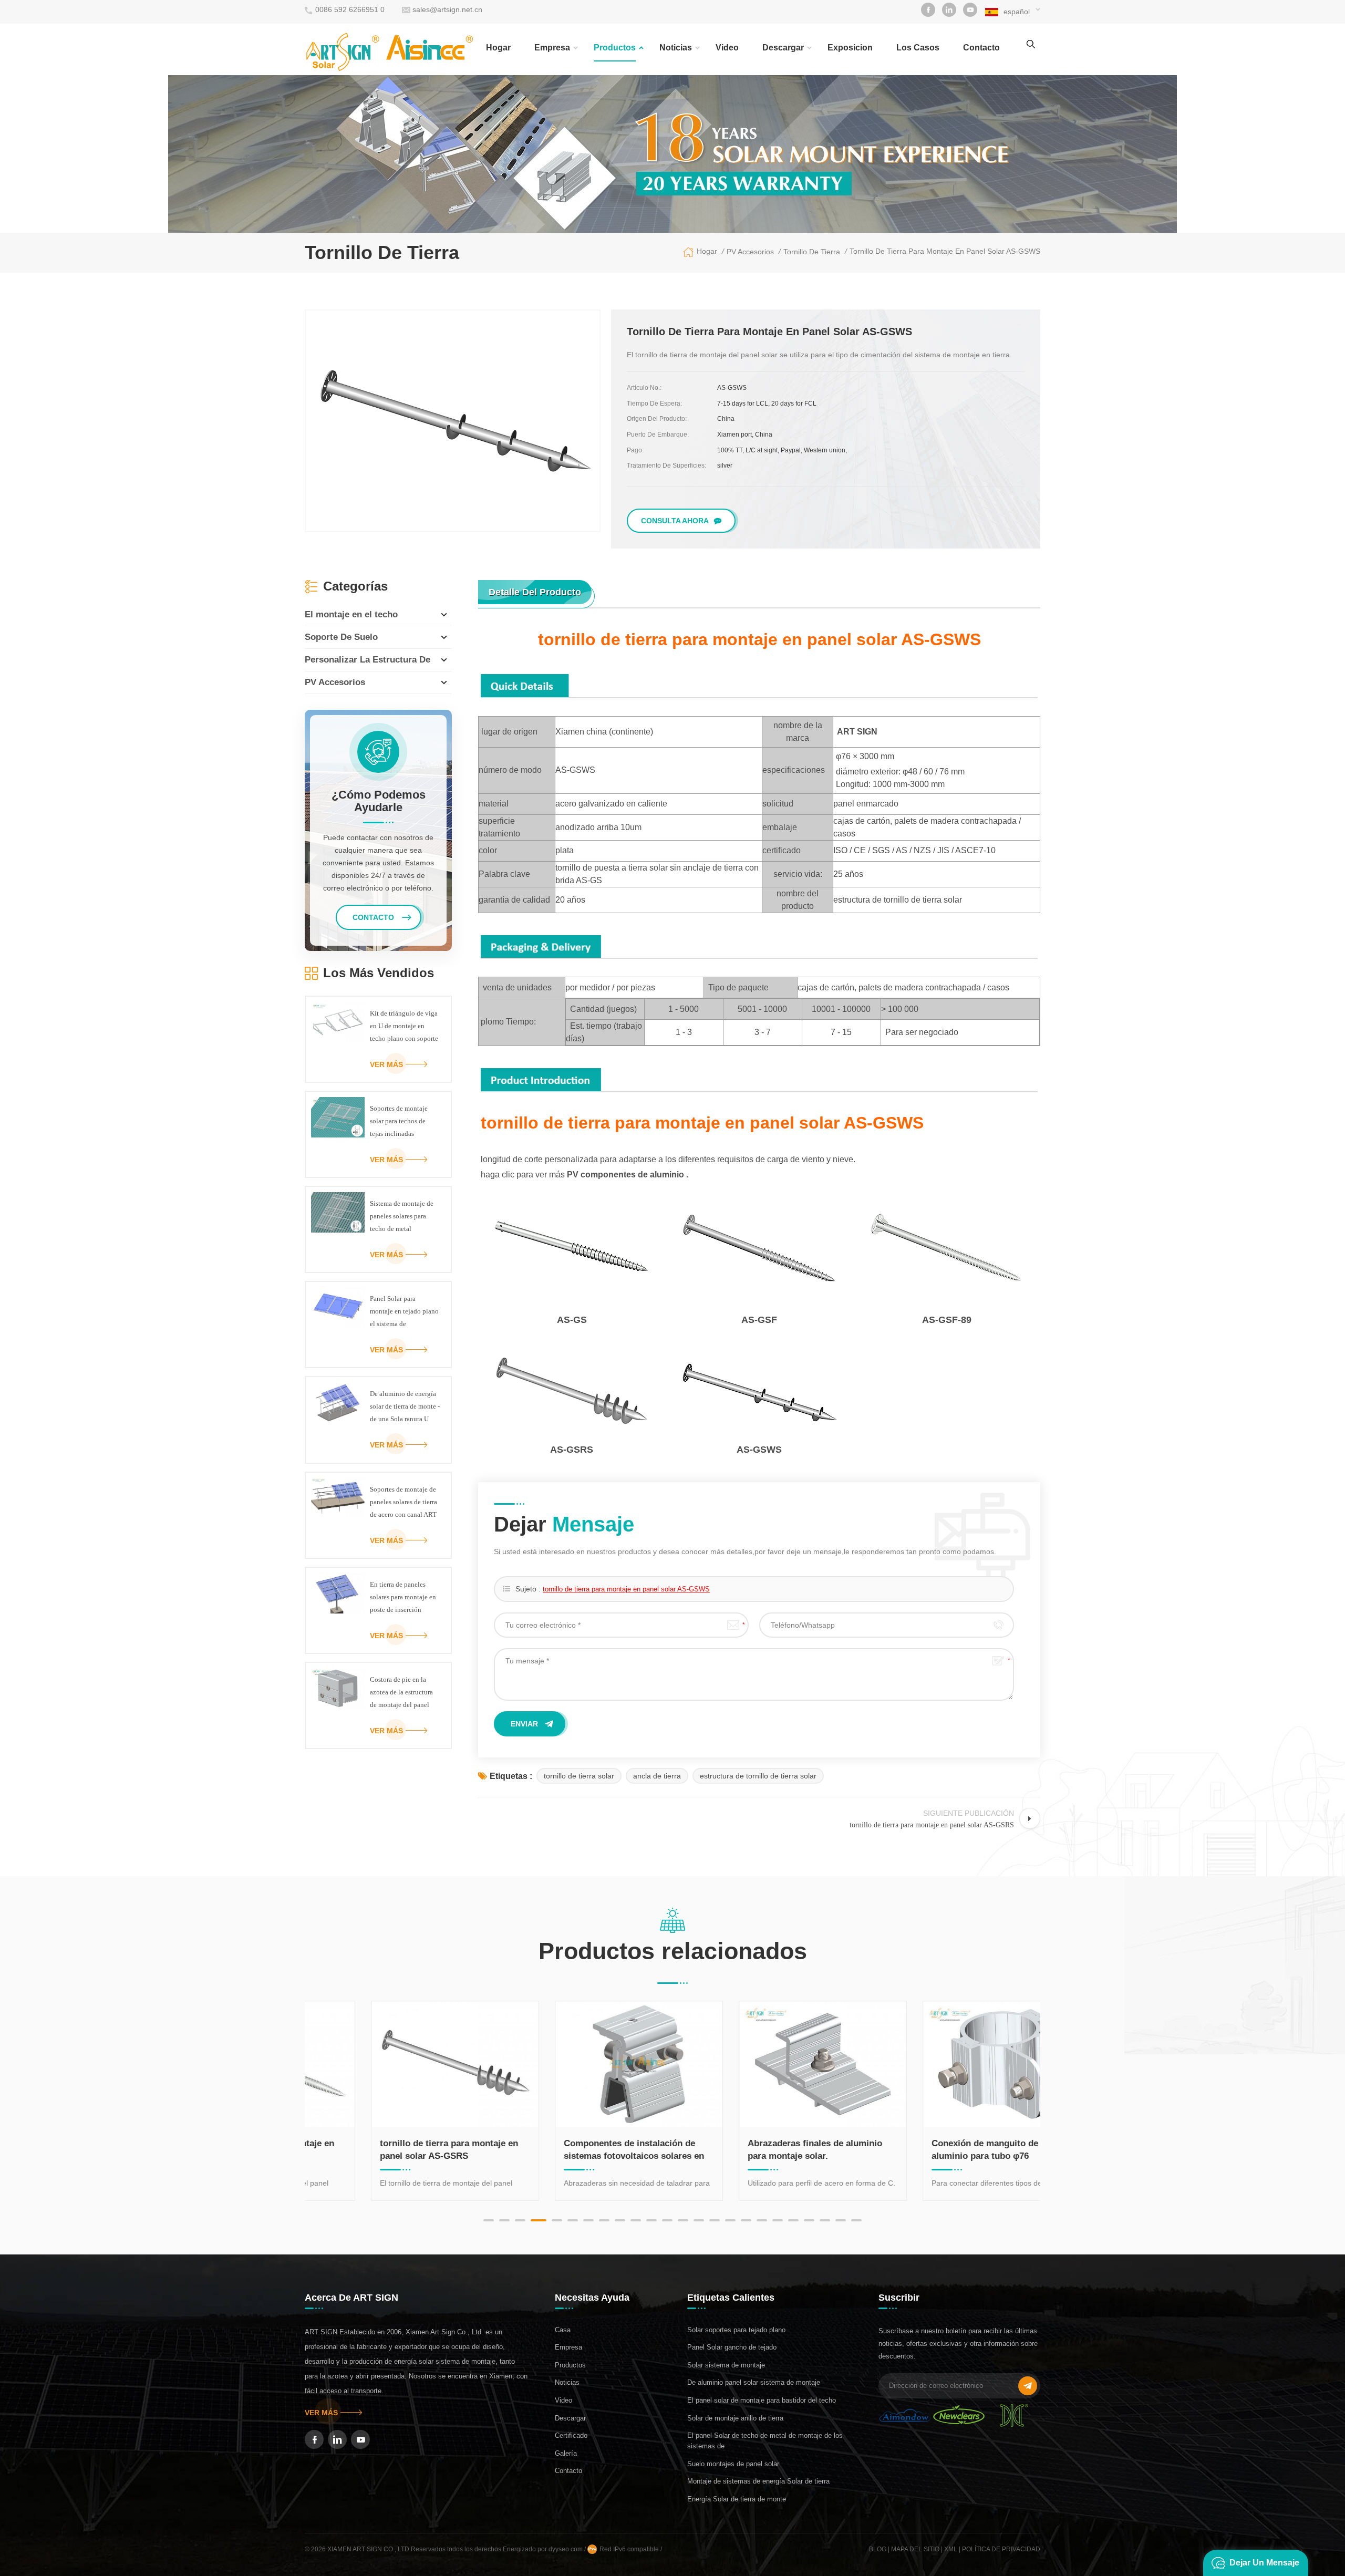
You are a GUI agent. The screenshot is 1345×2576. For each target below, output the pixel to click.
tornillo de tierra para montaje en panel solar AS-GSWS (626, 1589)
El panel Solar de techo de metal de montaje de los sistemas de (765, 2441)
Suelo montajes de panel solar (733, 2464)
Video (727, 48)
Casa (563, 2330)
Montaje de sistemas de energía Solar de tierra (758, 2481)
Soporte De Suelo (341, 637)
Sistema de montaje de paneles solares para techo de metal (402, 1216)
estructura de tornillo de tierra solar (758, 1776)
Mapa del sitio (915, 2549)
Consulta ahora (675, 521)
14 (699, 2220)
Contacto (568, 2471)
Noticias (676, 48)
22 (825, 2220)
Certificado (571, 2435)
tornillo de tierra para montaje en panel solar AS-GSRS (391, 2150)
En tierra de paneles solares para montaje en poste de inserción (403, 1597)
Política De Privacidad (1001, 2549)
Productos (615, 48)
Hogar (498, 48)
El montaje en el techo (351, 614)
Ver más (386, 1064)
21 (809, 2220)
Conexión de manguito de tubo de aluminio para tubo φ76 (944, 2150)
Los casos (918, 48)
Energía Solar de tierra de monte (737, 2499)
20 (793, 2220)
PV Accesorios (335, 682)
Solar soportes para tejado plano (736, 2330)
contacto (981, 48)
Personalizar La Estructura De (368, 660)
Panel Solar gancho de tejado (732, 2347)
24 (856, 2220)
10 (636, 2220)
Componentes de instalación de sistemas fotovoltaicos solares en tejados (576, 2150)
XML (951, 2549)
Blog (878, 2549)
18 (762, 2220)
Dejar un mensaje (1264, 2563)
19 (778, 2220)
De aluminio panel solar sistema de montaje (754, 2382)
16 (730, 2220)
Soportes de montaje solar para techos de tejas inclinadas (399, 1121)
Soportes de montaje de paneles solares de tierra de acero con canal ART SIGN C (403, 1503)
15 (715, 2220)
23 (841, 2220)
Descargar (783, 48)
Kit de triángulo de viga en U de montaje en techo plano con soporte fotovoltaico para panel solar (404, 1027)
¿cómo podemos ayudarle (379, 801)
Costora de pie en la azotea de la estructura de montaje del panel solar (401, 1693)
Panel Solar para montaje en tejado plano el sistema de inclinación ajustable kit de (405, 1312)
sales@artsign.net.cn (447, 9)
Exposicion (850, 48)
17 (746, 2220)
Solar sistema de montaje (726, 2365)
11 (651, 2220)
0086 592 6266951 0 (350, 9)
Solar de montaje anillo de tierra (735, 2418)
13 (683, 2220)
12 (667, 2220)
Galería (566, 2453)
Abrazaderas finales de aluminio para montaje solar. (757, 2150)
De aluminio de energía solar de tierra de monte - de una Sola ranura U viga (405, 1408)
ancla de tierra (657, 1776)
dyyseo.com (566, 2549)
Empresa (552, 48)
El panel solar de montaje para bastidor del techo (762, 2400)
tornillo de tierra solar (579, 1776)
